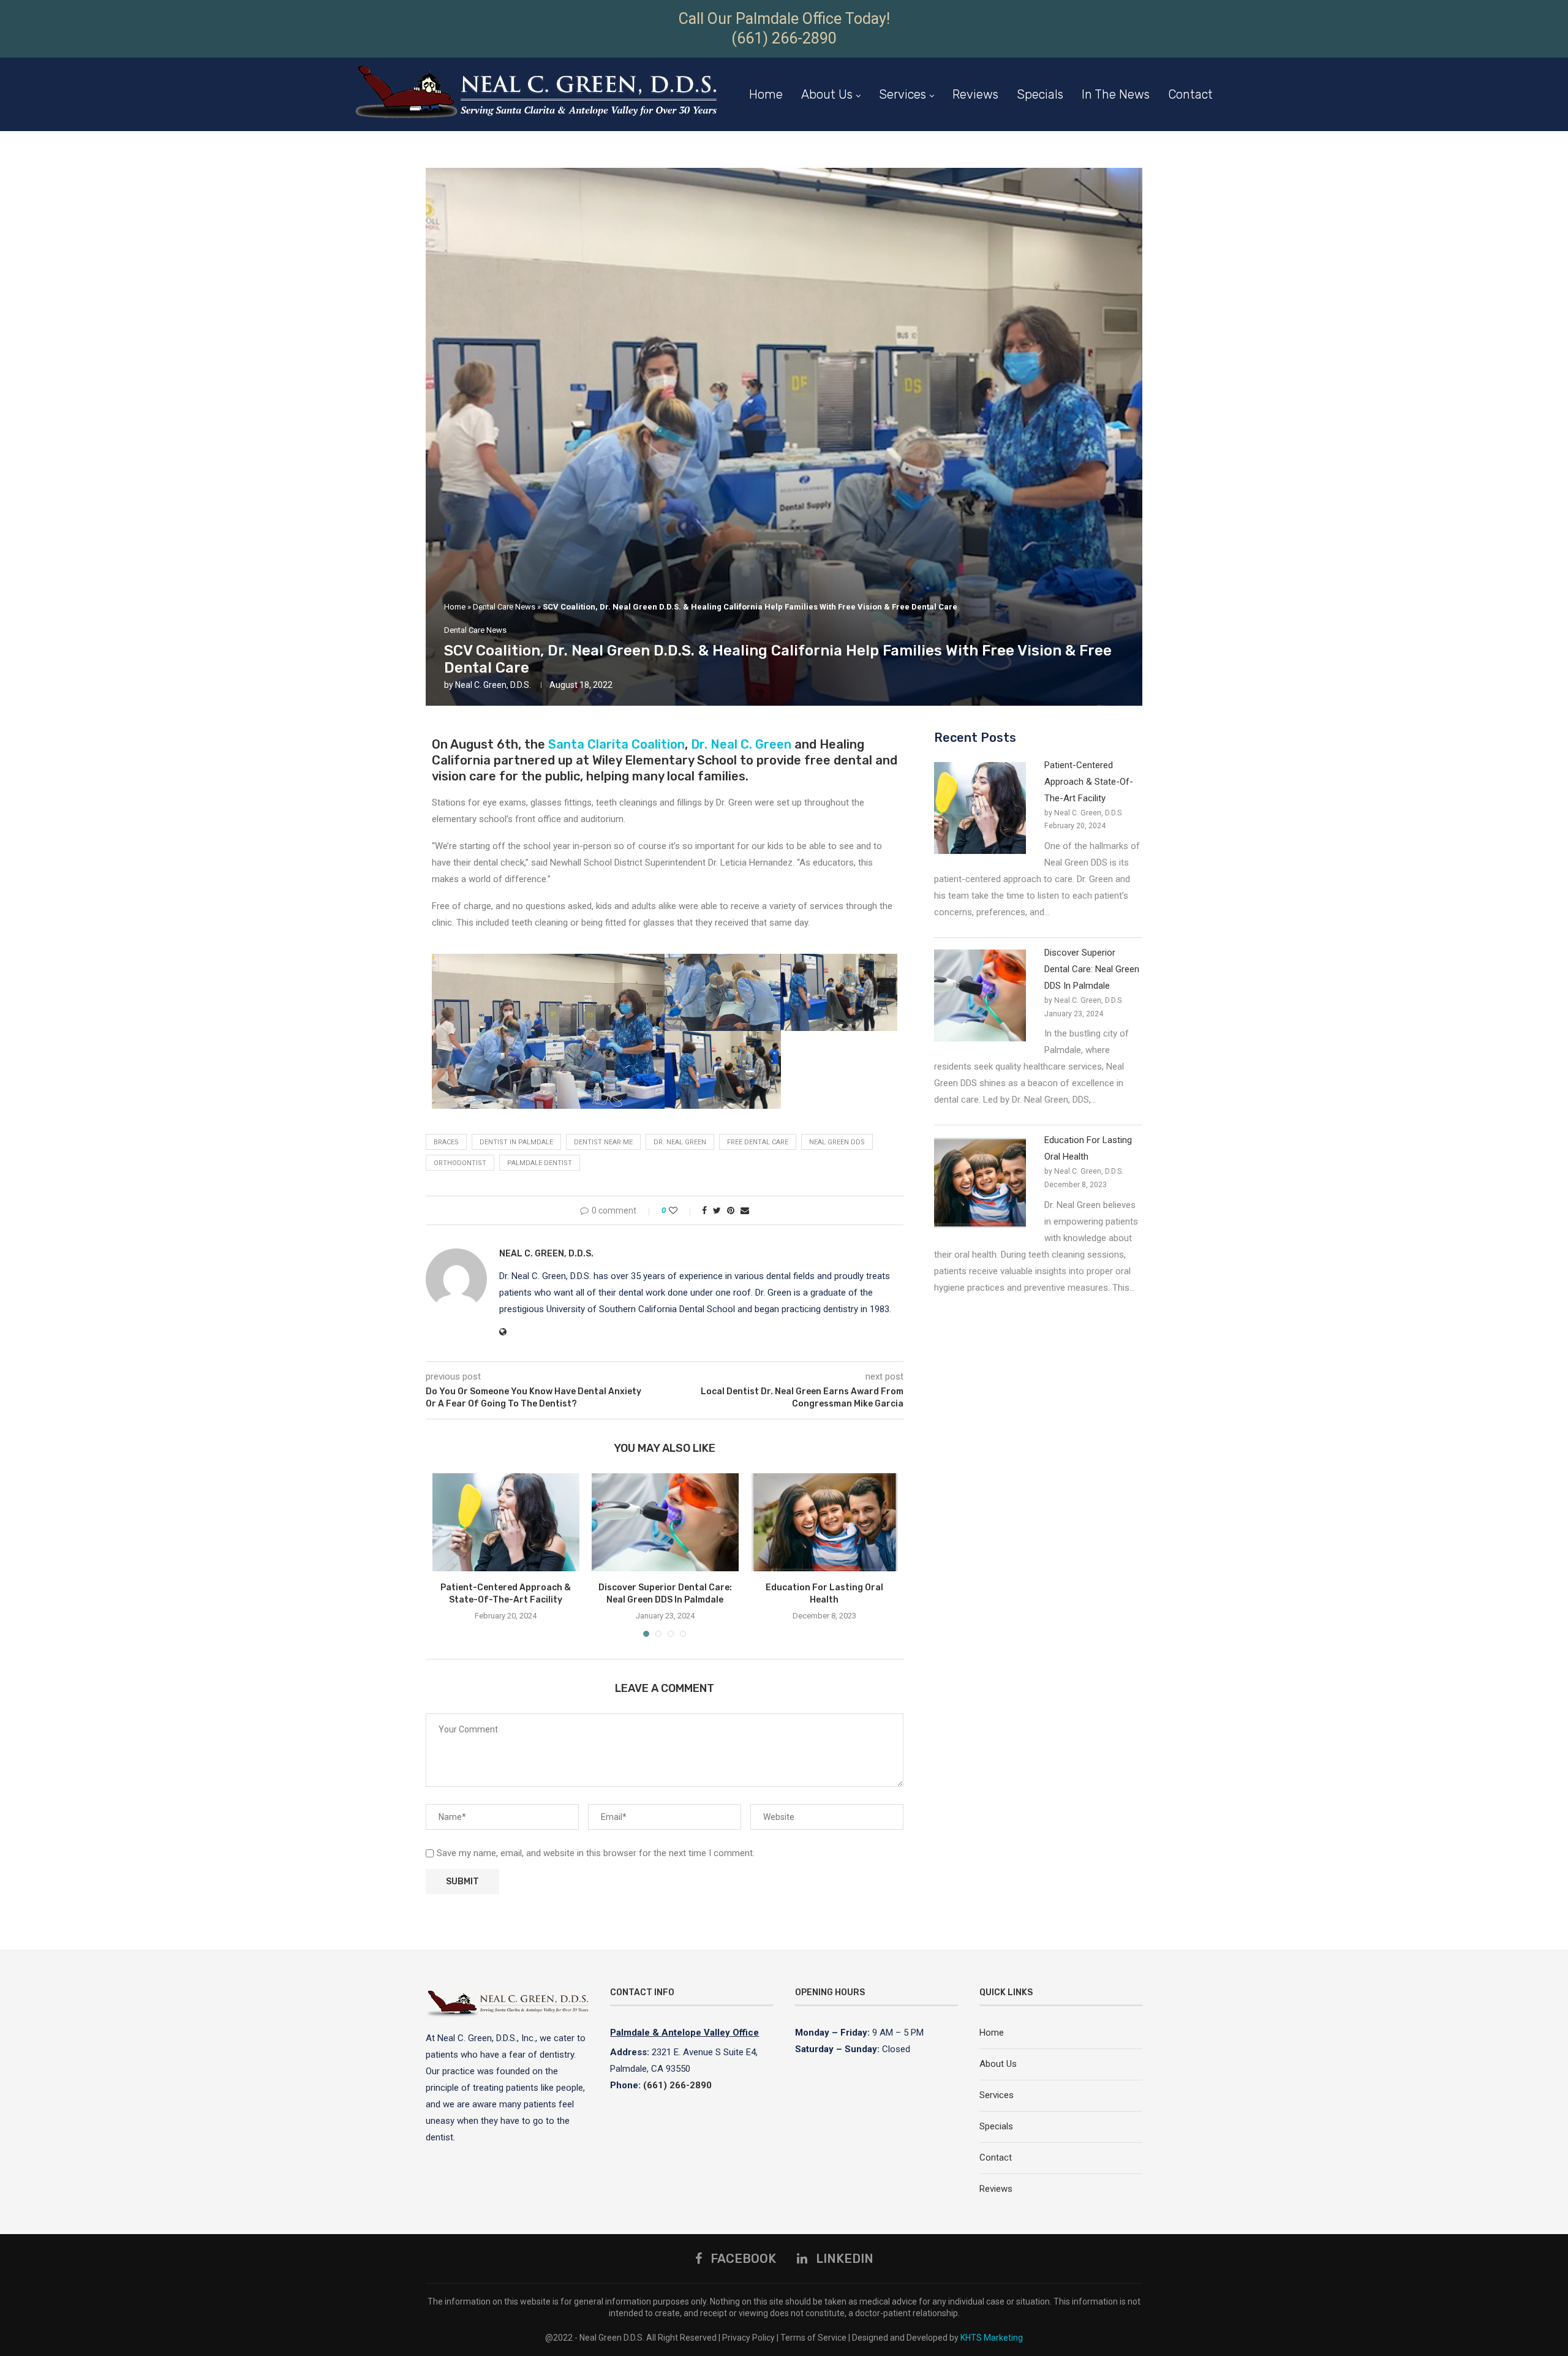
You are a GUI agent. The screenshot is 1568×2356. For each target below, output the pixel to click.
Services (903, 94)
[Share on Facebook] (704, 1210)
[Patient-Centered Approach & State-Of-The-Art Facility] (506, 1522)
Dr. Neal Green (680, 1142)
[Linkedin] (1208, 170)
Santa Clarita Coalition (616, 744)
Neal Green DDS (837, 1142)
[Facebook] (1193, 170)
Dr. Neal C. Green (741, 744)
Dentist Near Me (603, 1142)
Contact (1190, 94)
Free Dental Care (758, 1142)
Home (766, 94)
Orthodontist (460, 1163)
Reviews (975, 94)
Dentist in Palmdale (516, 1142)
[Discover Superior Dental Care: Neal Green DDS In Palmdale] (665, 1522)
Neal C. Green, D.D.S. (493, 685)
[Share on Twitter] (717, 1210)
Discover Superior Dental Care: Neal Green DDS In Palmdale (1092, 969)
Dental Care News (504, 607)
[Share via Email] (745, 1210)
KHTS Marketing (992, 2338)
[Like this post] (681, 1210)
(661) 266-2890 (784, 38)
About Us (827, 94)
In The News (1116, 94)
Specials (1040, 94)
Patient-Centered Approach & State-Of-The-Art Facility (1089, 782)
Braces (446, 1142)
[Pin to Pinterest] (731, 1210)
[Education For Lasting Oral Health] (824, 1522)
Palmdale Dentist (540, 1163)
